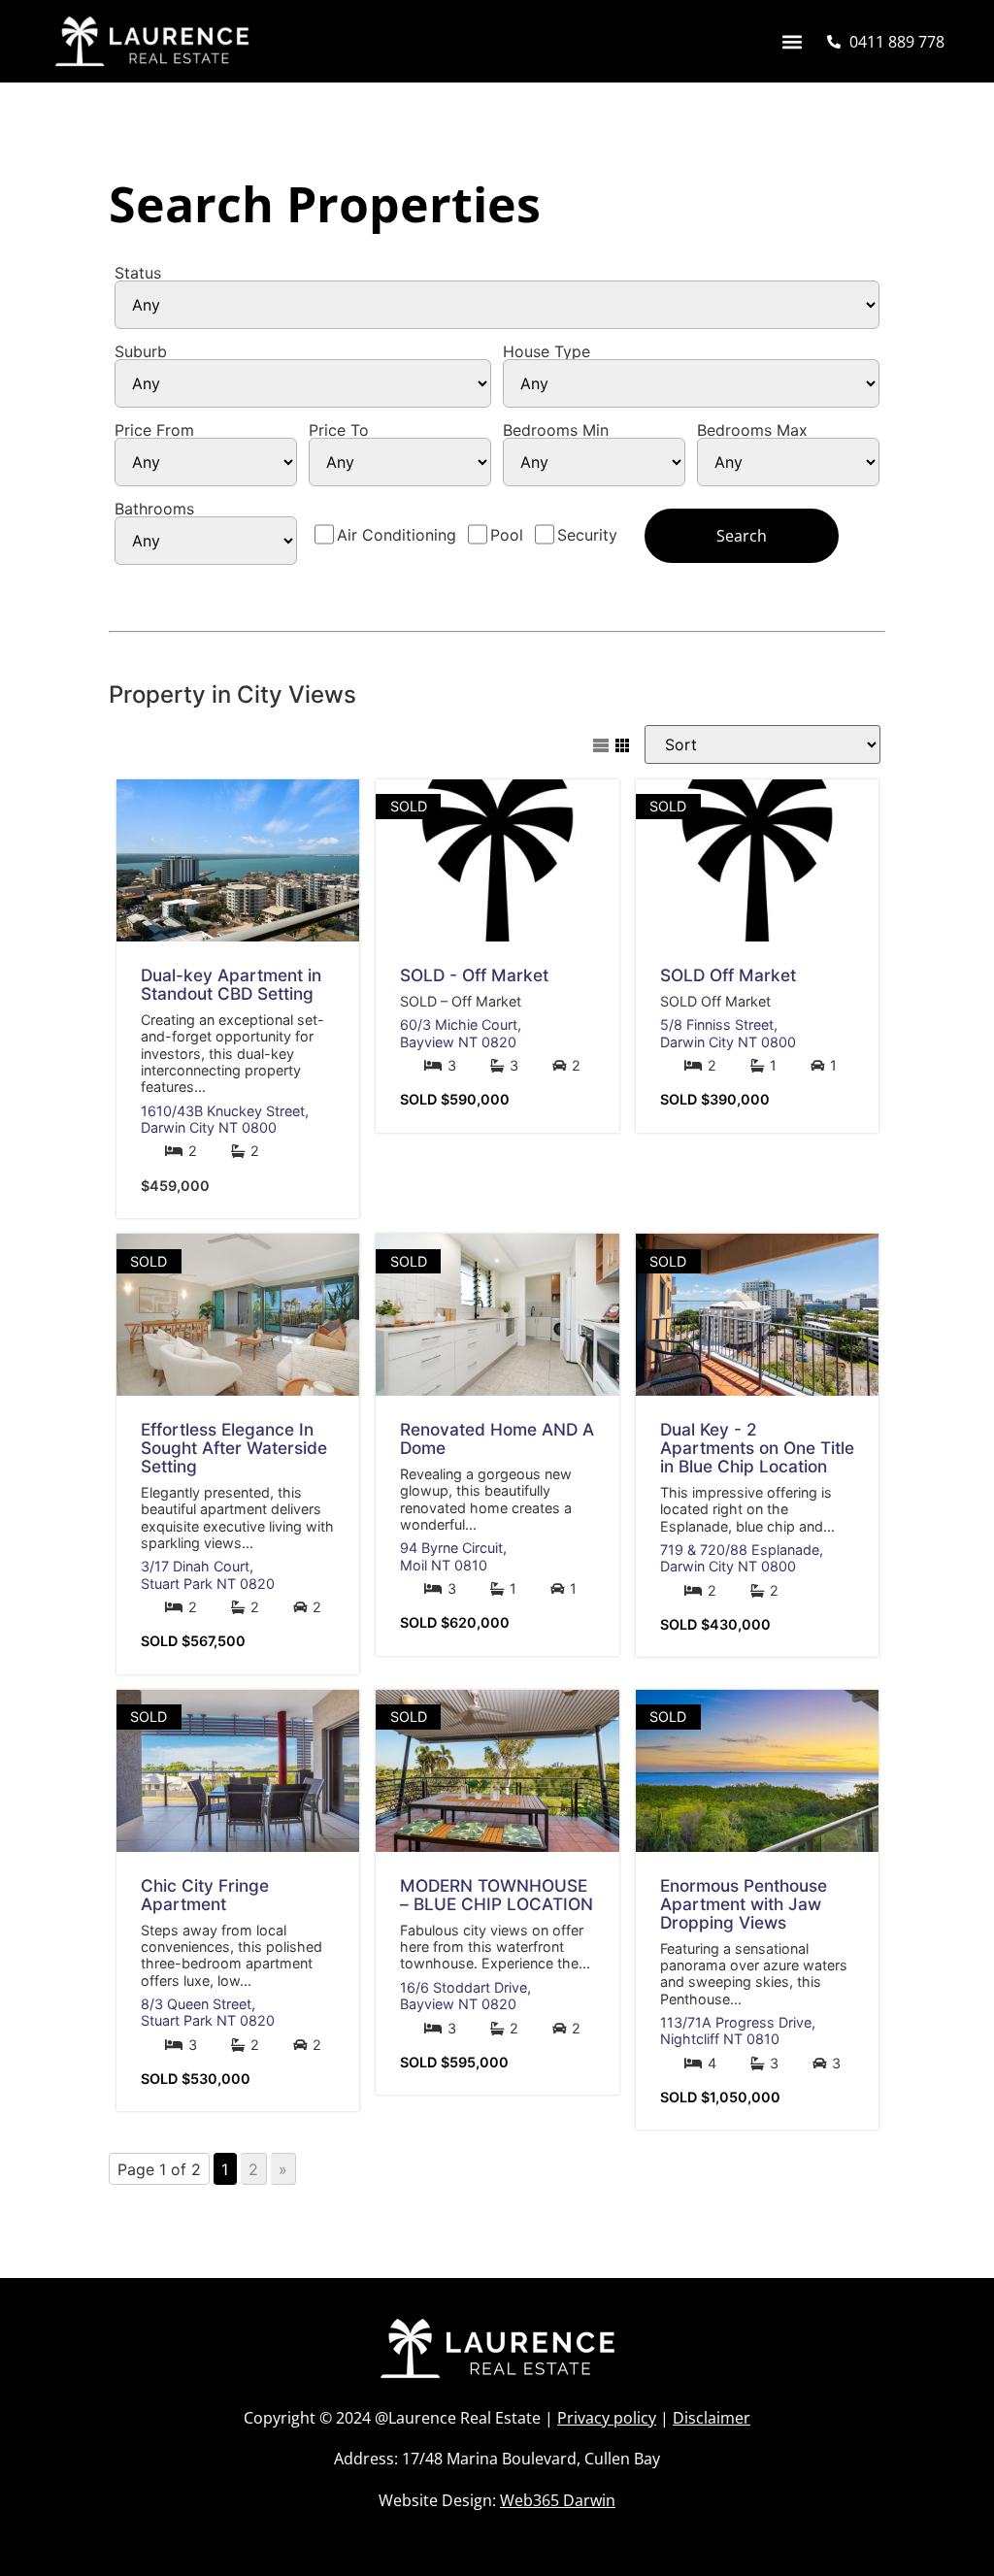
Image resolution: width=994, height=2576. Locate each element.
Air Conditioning (397, 535)
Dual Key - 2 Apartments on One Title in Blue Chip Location (757, 1448)
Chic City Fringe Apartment (205, 1895)
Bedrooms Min (556, 430)
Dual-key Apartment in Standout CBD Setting (231, 984)
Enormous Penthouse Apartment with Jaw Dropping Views (744, 1904)
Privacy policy (607, 2418)
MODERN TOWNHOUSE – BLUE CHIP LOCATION (497, 1895)
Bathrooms (154, 509)
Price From (154, 430)
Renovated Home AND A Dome (497, 1438)
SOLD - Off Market (474, 975)
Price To (339, 430)
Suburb (141, 351)
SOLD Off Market (728, 975)
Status (138, 273)
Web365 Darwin (558, 2500)
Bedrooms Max (752, 430)
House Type (547, 351)
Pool (507, 535)
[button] (792, 41)
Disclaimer (712, 2418)
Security (587, 535)
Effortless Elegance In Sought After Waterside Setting (234, 1448)
